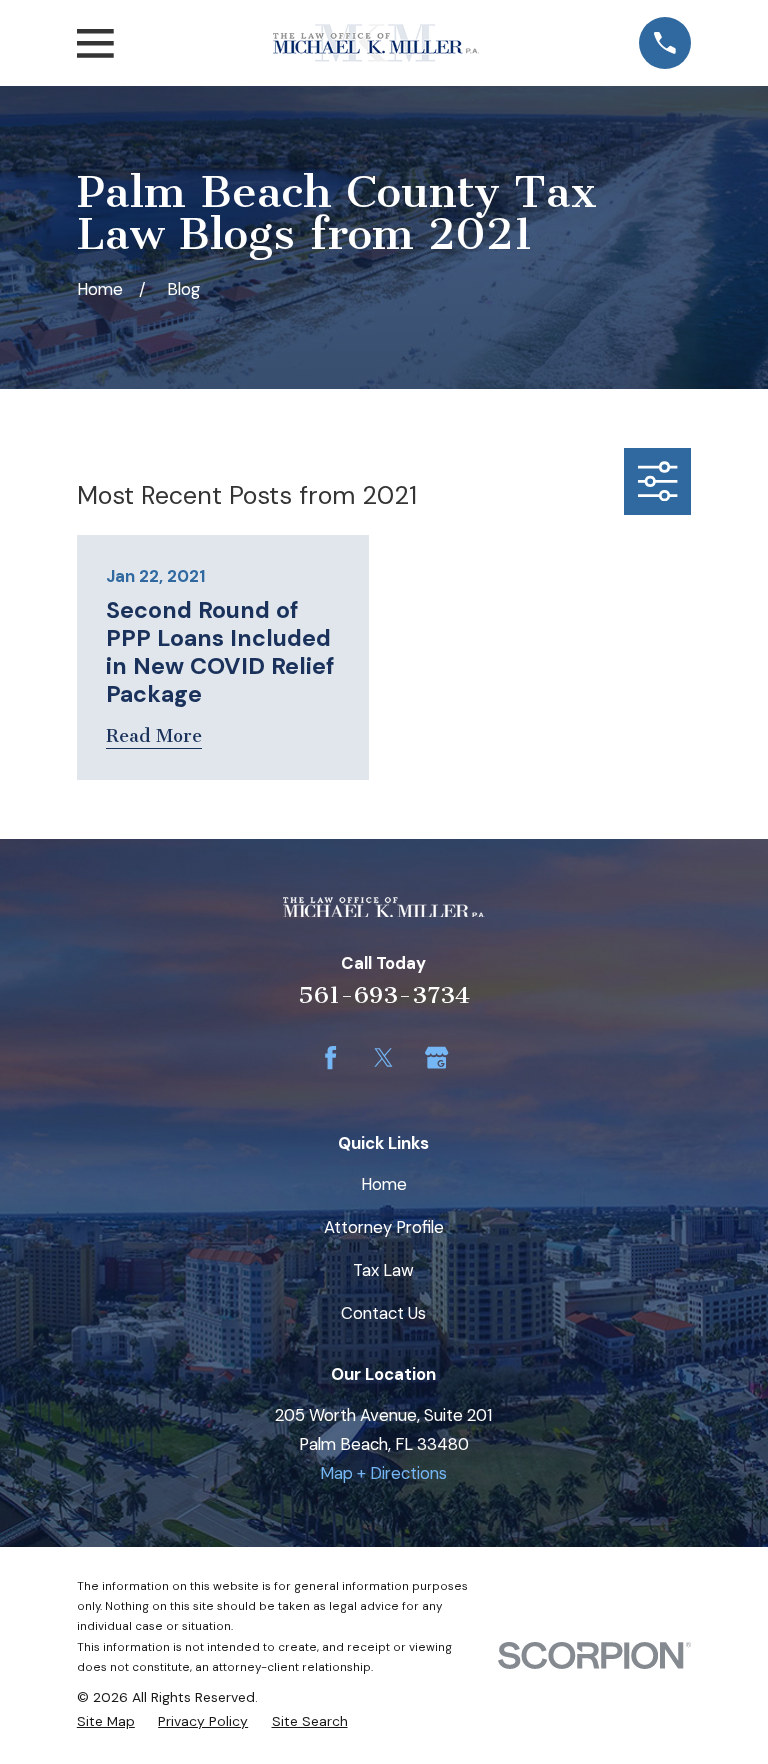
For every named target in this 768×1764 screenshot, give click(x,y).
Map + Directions (383, 1473)
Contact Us (383, 1313)
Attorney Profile (384, 1227)
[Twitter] (383, 1057)
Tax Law (383, 1270)
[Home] (376, 43)
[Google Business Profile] (436, 1057)
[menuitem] (106, 1721)
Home (384, 1184)
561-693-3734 (384, 995)
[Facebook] (330, 1057)
